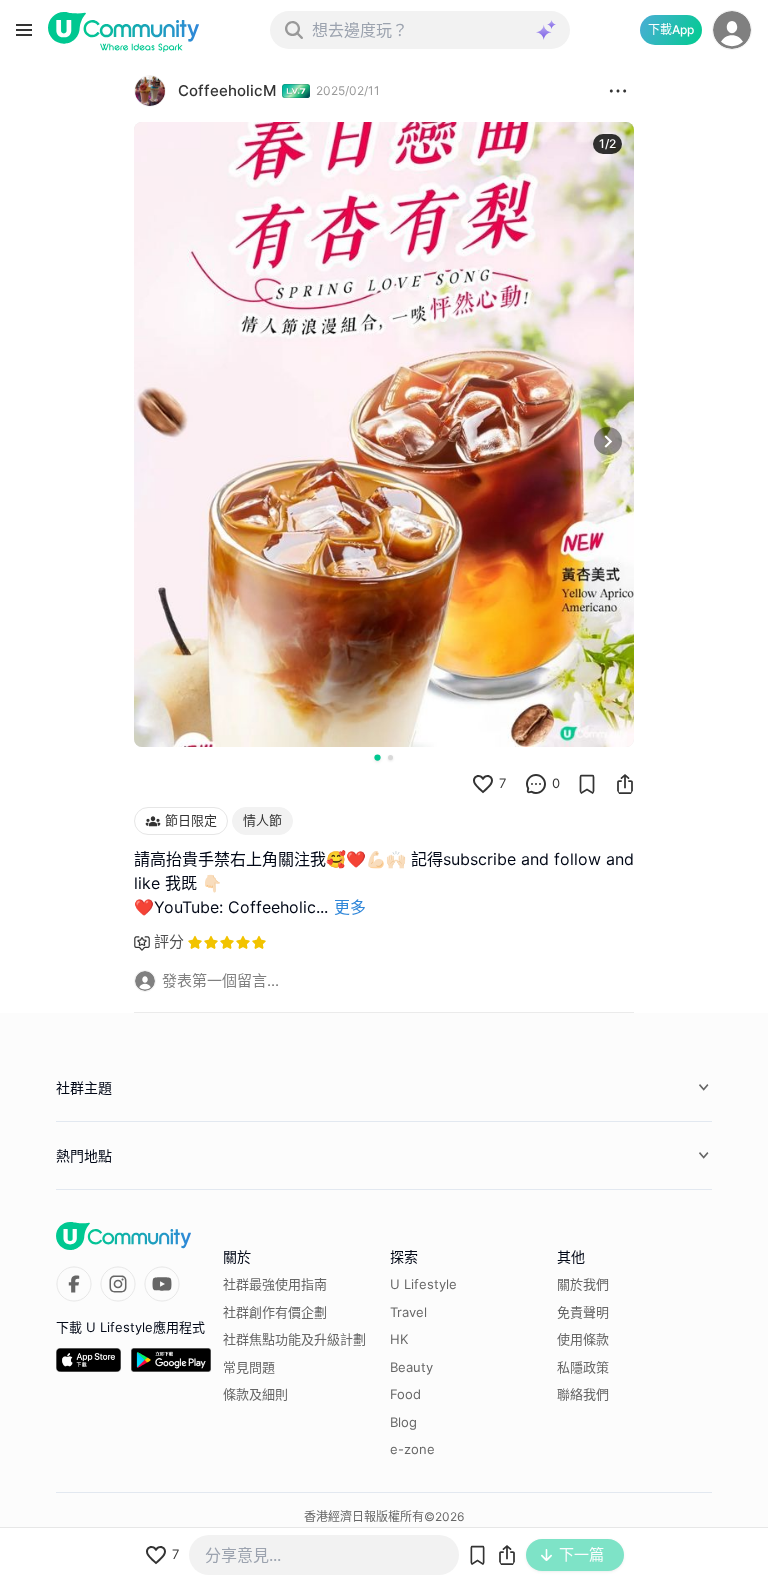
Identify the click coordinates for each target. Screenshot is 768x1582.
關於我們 (583, 1284)
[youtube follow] (162, 1284)
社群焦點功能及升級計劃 (294, 1339)
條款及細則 (255, 1394)
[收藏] (587, 784)
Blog (403, 1422)
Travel (408, 1312)
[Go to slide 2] (390, 757)
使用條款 (583, 1339)
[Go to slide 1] (377, 757)
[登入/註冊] (732, 30)
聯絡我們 (583, 1394)
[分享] (625, 784)
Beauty (411, 1367)
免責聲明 (583, 1312)
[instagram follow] (118, 1284)
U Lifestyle (423, 1284)
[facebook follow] (74, 1284)
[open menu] (24, 30)
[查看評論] (536, 784)
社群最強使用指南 (275, 1284)
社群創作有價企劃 (275, 1312)
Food (405, 1394)
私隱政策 (583, 1367)
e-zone (412, 1449)
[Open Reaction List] (618, 91)
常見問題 (249, 1367)
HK (399, 1339)
